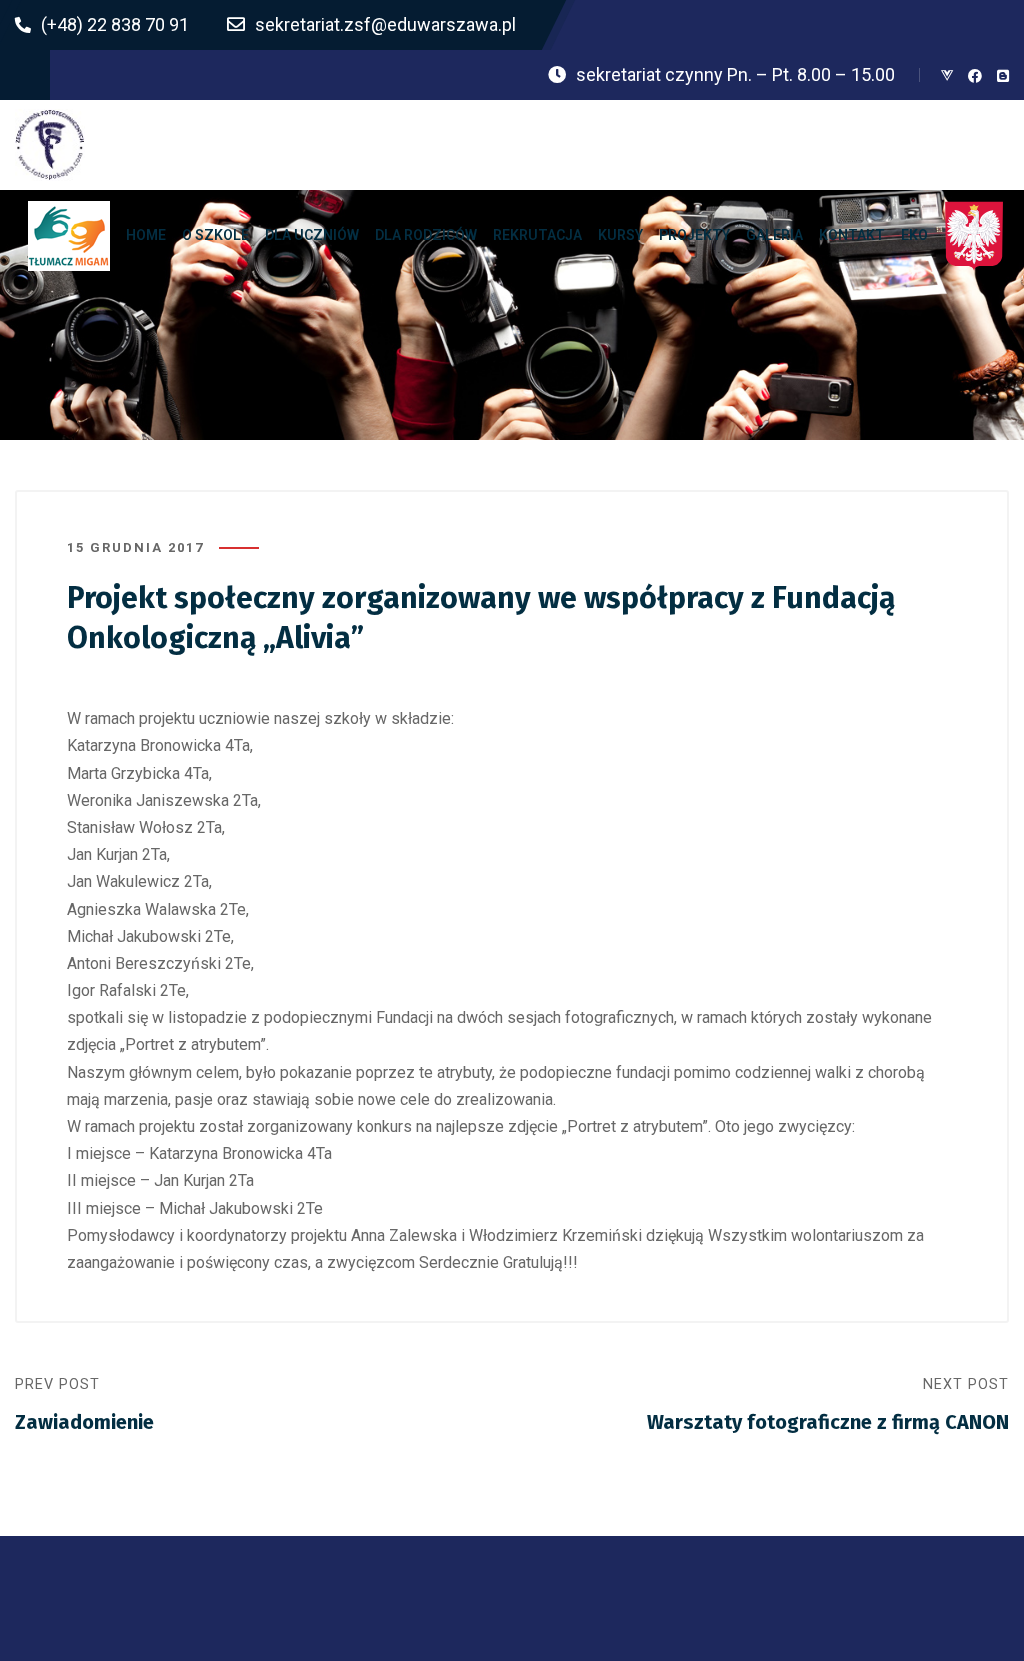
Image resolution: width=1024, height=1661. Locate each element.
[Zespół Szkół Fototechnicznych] (50, 145)
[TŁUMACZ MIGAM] (69, 235)
